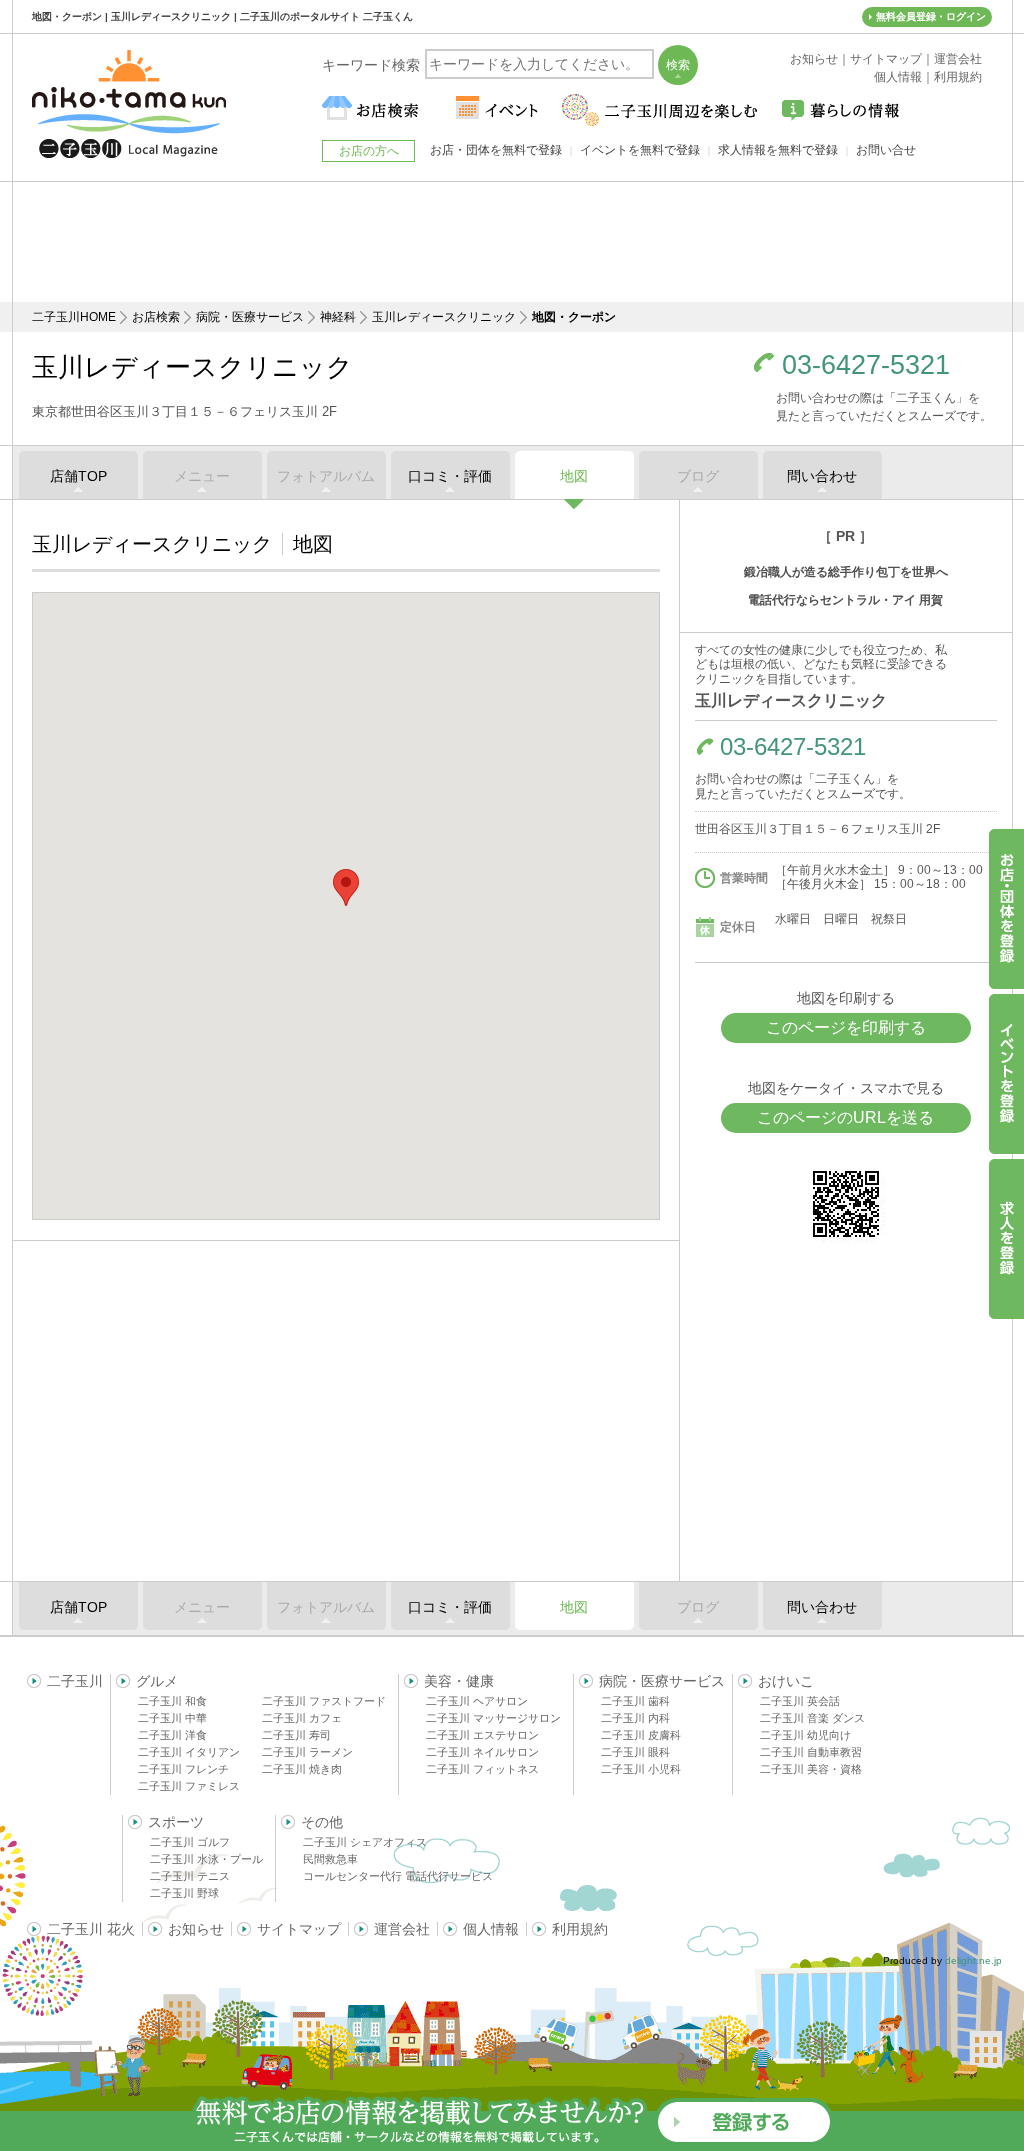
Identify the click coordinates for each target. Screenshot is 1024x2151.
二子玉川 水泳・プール (206, 1859)
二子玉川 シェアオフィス (365, 1842)
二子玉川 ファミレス (189, 1786)
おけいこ (786, 1681)
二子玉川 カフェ (302, 1718)
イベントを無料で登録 (640, 150)
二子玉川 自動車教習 (811, 1752)
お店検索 (156, 317)
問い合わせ (822, 476)
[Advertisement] (512, 242)
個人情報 (491, 1929)
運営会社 (402, 1929)
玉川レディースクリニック (444, 317)
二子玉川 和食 (172, 1701)
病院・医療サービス (250, 317)
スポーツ (176, 1822)
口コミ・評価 (450, 476)
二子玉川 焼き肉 (302, 1769)
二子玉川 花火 (91, 1929)
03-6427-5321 (866, 365)
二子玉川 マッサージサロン (493, 1718)
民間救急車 (330, 1859)
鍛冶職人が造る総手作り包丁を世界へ (846, 572)
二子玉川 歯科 (635, 1701)
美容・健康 (459, 1681)
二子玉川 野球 (184, 1893)
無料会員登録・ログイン (931, 16)
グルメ (157, 1681)
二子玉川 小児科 (641, 1769)
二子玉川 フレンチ (183, 1769)
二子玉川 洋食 (172, 1735)
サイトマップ (299, 1929)
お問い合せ (886, 150)
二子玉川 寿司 (296, 1735)
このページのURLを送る (845, 1117)
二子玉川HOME (74, 317)
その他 (322, 1822)
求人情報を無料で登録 (778, 150)
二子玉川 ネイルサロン (482, 1752)
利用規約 (580, 1929)
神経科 (338, 317)
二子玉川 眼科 (635, 1752)
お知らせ (196, 1929)
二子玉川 (75, 1681)
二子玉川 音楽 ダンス (812, 1718)
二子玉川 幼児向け (805, 1735)
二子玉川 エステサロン (482, 1735)
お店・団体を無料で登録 (496, 150)
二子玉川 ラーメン (307, 1752)
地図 (574, 476)
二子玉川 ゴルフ (190, 1842)
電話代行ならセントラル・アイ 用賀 (845, 600)
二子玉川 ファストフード (324, 1701)
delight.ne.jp (973, 1960)
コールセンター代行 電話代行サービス (398, 1876)
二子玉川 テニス (190, 1876)
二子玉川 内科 (635, 1718)
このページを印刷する (846, 1027)
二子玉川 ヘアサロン (477, 1701)
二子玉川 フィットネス (482, 1769)
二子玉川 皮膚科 (641, 1735)
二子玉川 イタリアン (189, 1752)
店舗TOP (78, 476)
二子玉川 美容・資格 (811, 1769)
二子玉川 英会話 (800, 1701)
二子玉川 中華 (172, 1718)
